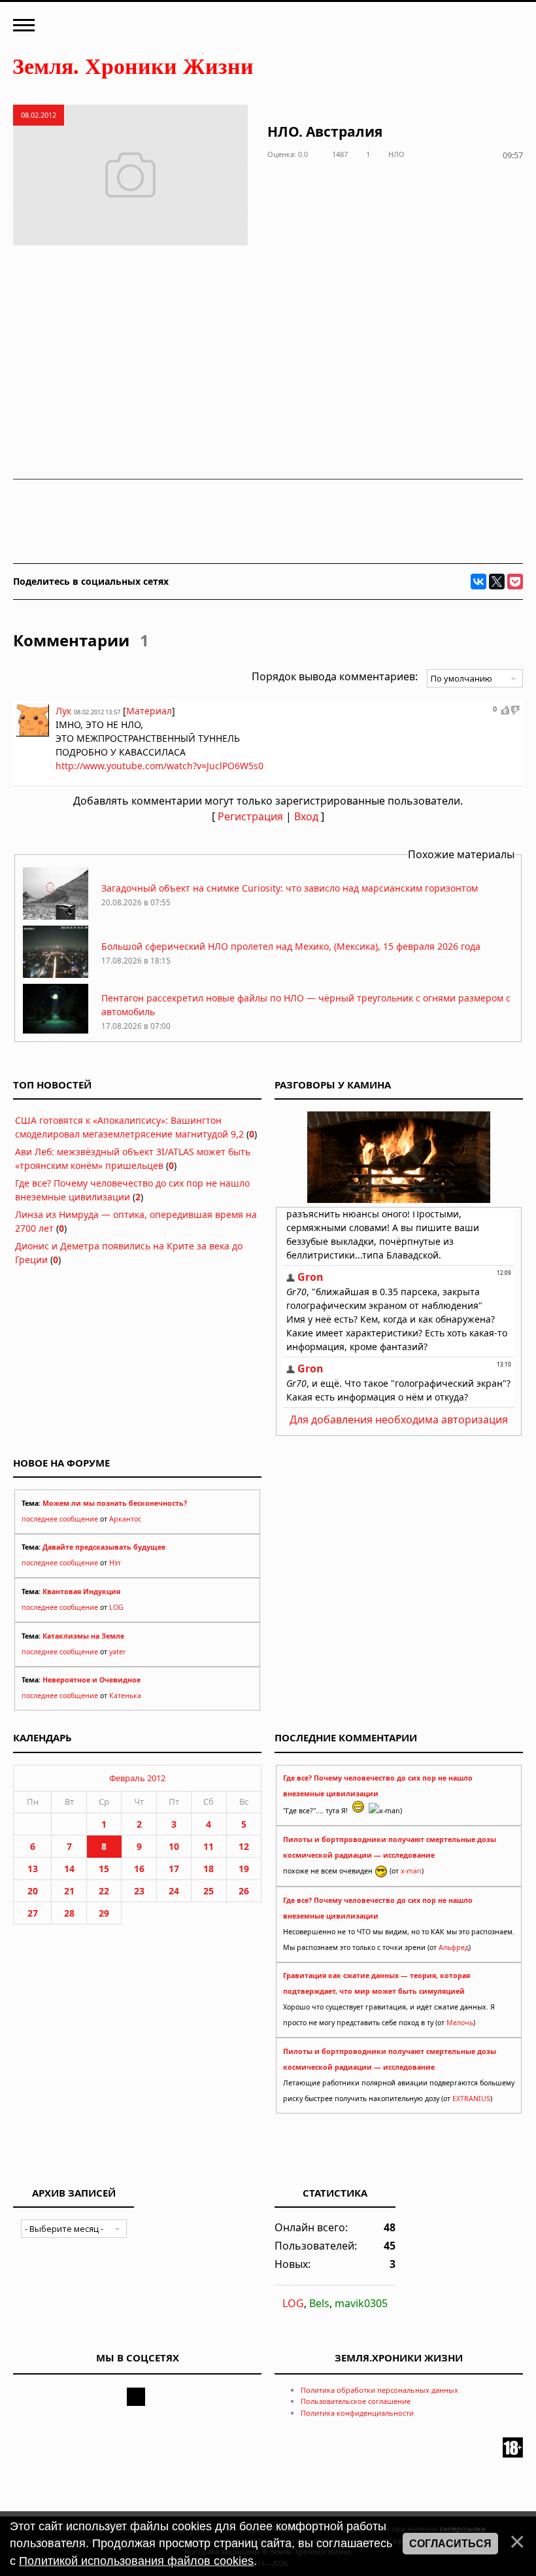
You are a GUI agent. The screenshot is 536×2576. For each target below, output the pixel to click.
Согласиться (450, 2544)
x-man (411, 1871)
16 (139, 1869)
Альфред (454, 1947)
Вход (306, 816)
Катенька (125, 1696)
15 (104, 1869)
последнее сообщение (60, 1519)
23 (139, 1891)
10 (174, 1846)
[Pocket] (515, 582)
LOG (116, 1607)
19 (244, 1869)
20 (33, 1891)
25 (209, 1891)
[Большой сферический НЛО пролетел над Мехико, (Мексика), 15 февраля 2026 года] (56, 974)
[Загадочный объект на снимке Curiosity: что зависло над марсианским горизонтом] (56, 916)
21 (69, 1891)
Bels (319, 2303)
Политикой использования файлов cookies (136, 2561)
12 (244, 1846)
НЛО (396, 154)
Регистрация (250, 816)
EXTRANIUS (471, 2098)
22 (104, 1891)
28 (69, 1913)
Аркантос (125, 1519)
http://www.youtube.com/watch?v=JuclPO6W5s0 (159, 766)
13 (33, 1869)
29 (104, 1913)
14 (69, 1869)
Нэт (115, 1563)
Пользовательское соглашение (356, 2401)
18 (209, 1869)
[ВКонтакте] (478, 582)
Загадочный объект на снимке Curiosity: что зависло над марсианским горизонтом (290, 888)
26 (244, 1891)
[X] (497, 582)
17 (174, 1869)
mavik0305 (361, 2303)
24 (174, 1891)
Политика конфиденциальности (357, 2413)
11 (209, 1846)
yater (117, 1652)
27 (33, 1913)
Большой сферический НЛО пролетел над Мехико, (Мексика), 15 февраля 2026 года (291, 946)
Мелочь (460, 2023)
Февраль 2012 (137, 1778)
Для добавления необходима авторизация (399, 1419)
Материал (149, 711)
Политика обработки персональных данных (379, 2390)
